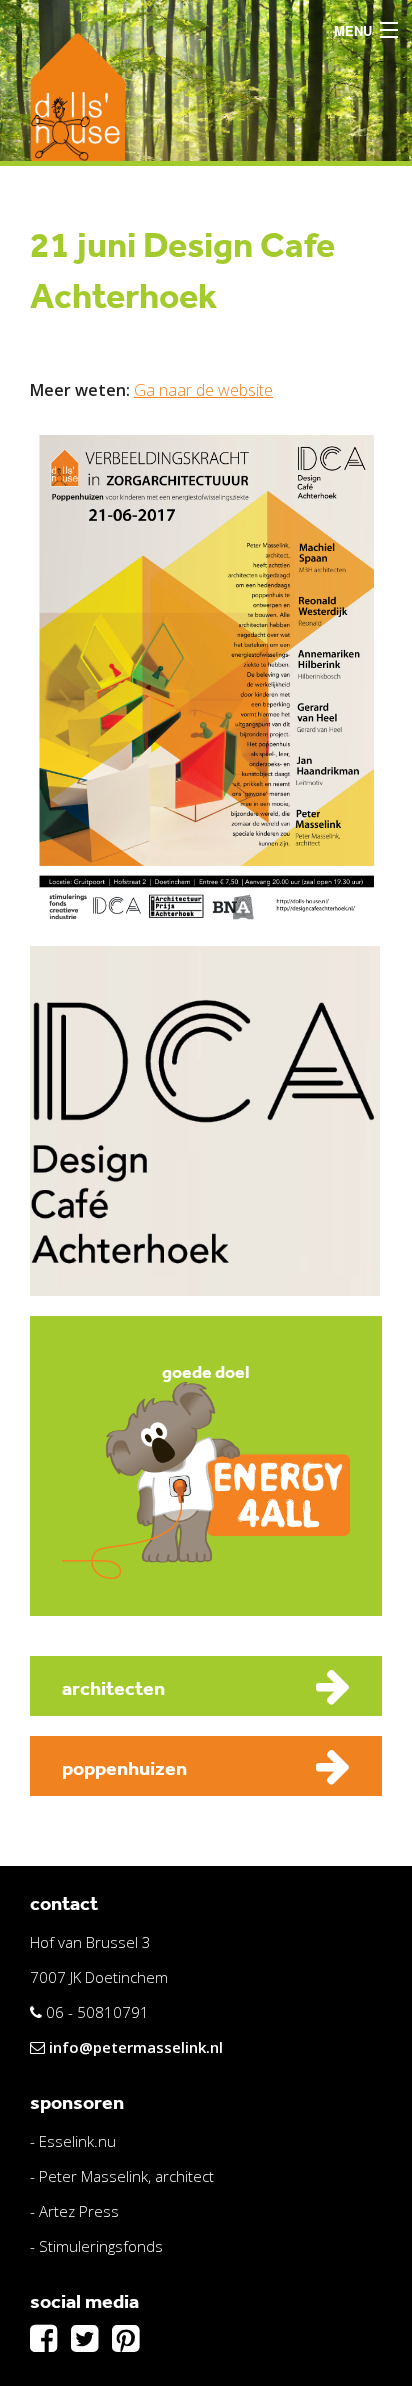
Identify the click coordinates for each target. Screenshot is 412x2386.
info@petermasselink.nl (136, 2047)
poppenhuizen (124, 1768)
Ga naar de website (203, 390)
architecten (113, 1688)
